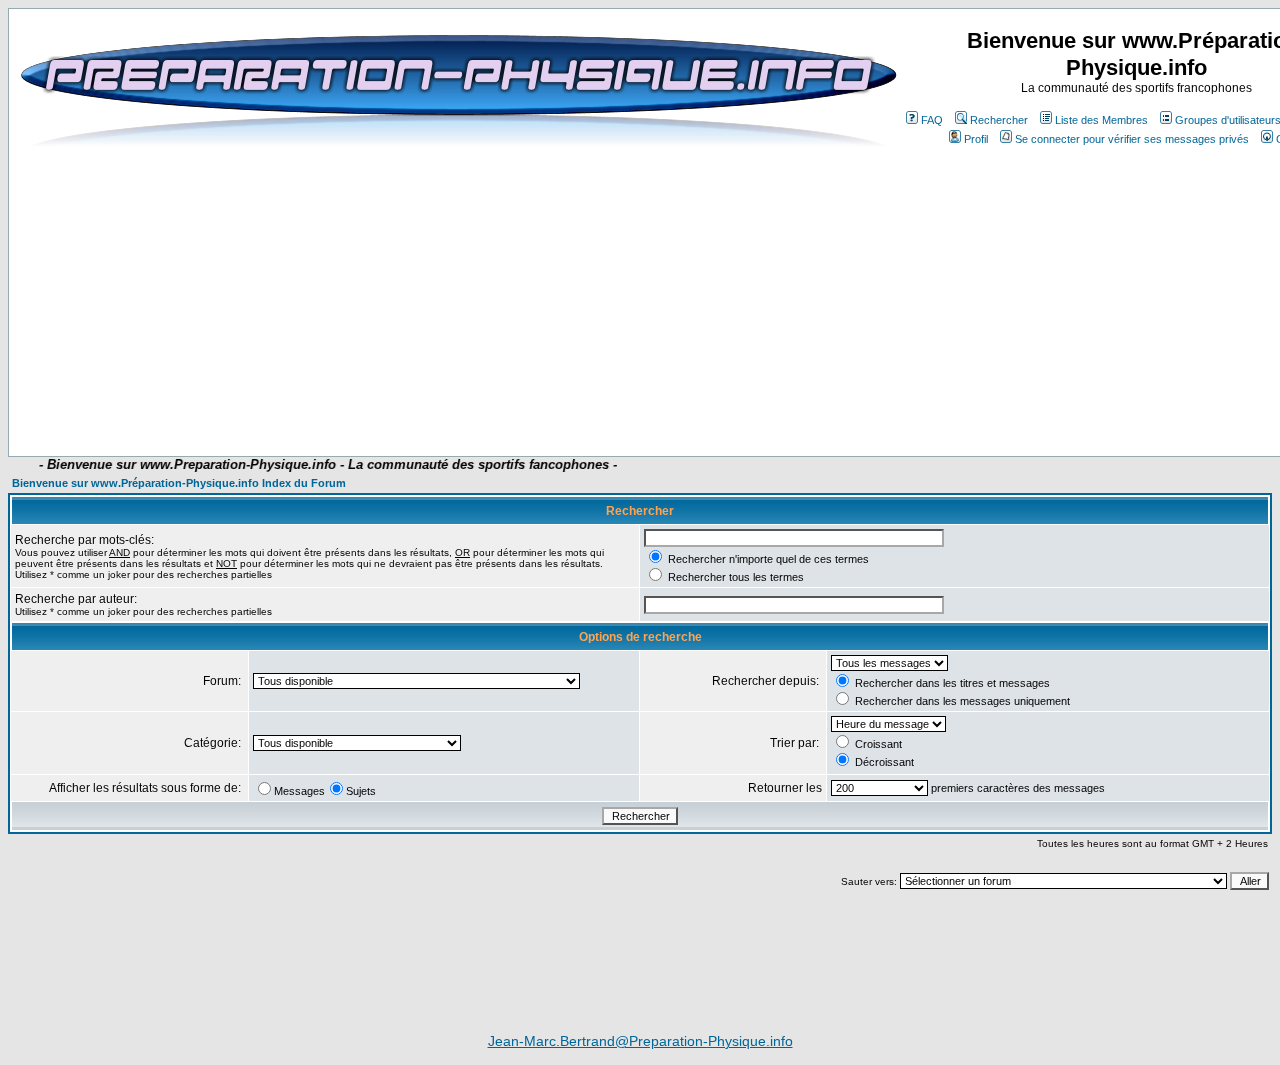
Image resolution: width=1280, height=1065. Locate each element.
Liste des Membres (1101, 120)
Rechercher (999, 120)
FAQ (932, 120)
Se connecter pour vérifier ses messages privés (1132, 139)
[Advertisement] (512, 397)
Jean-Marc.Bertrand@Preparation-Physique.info (640, 1041)
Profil (976, 139)
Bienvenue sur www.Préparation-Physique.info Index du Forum (179, 483)
